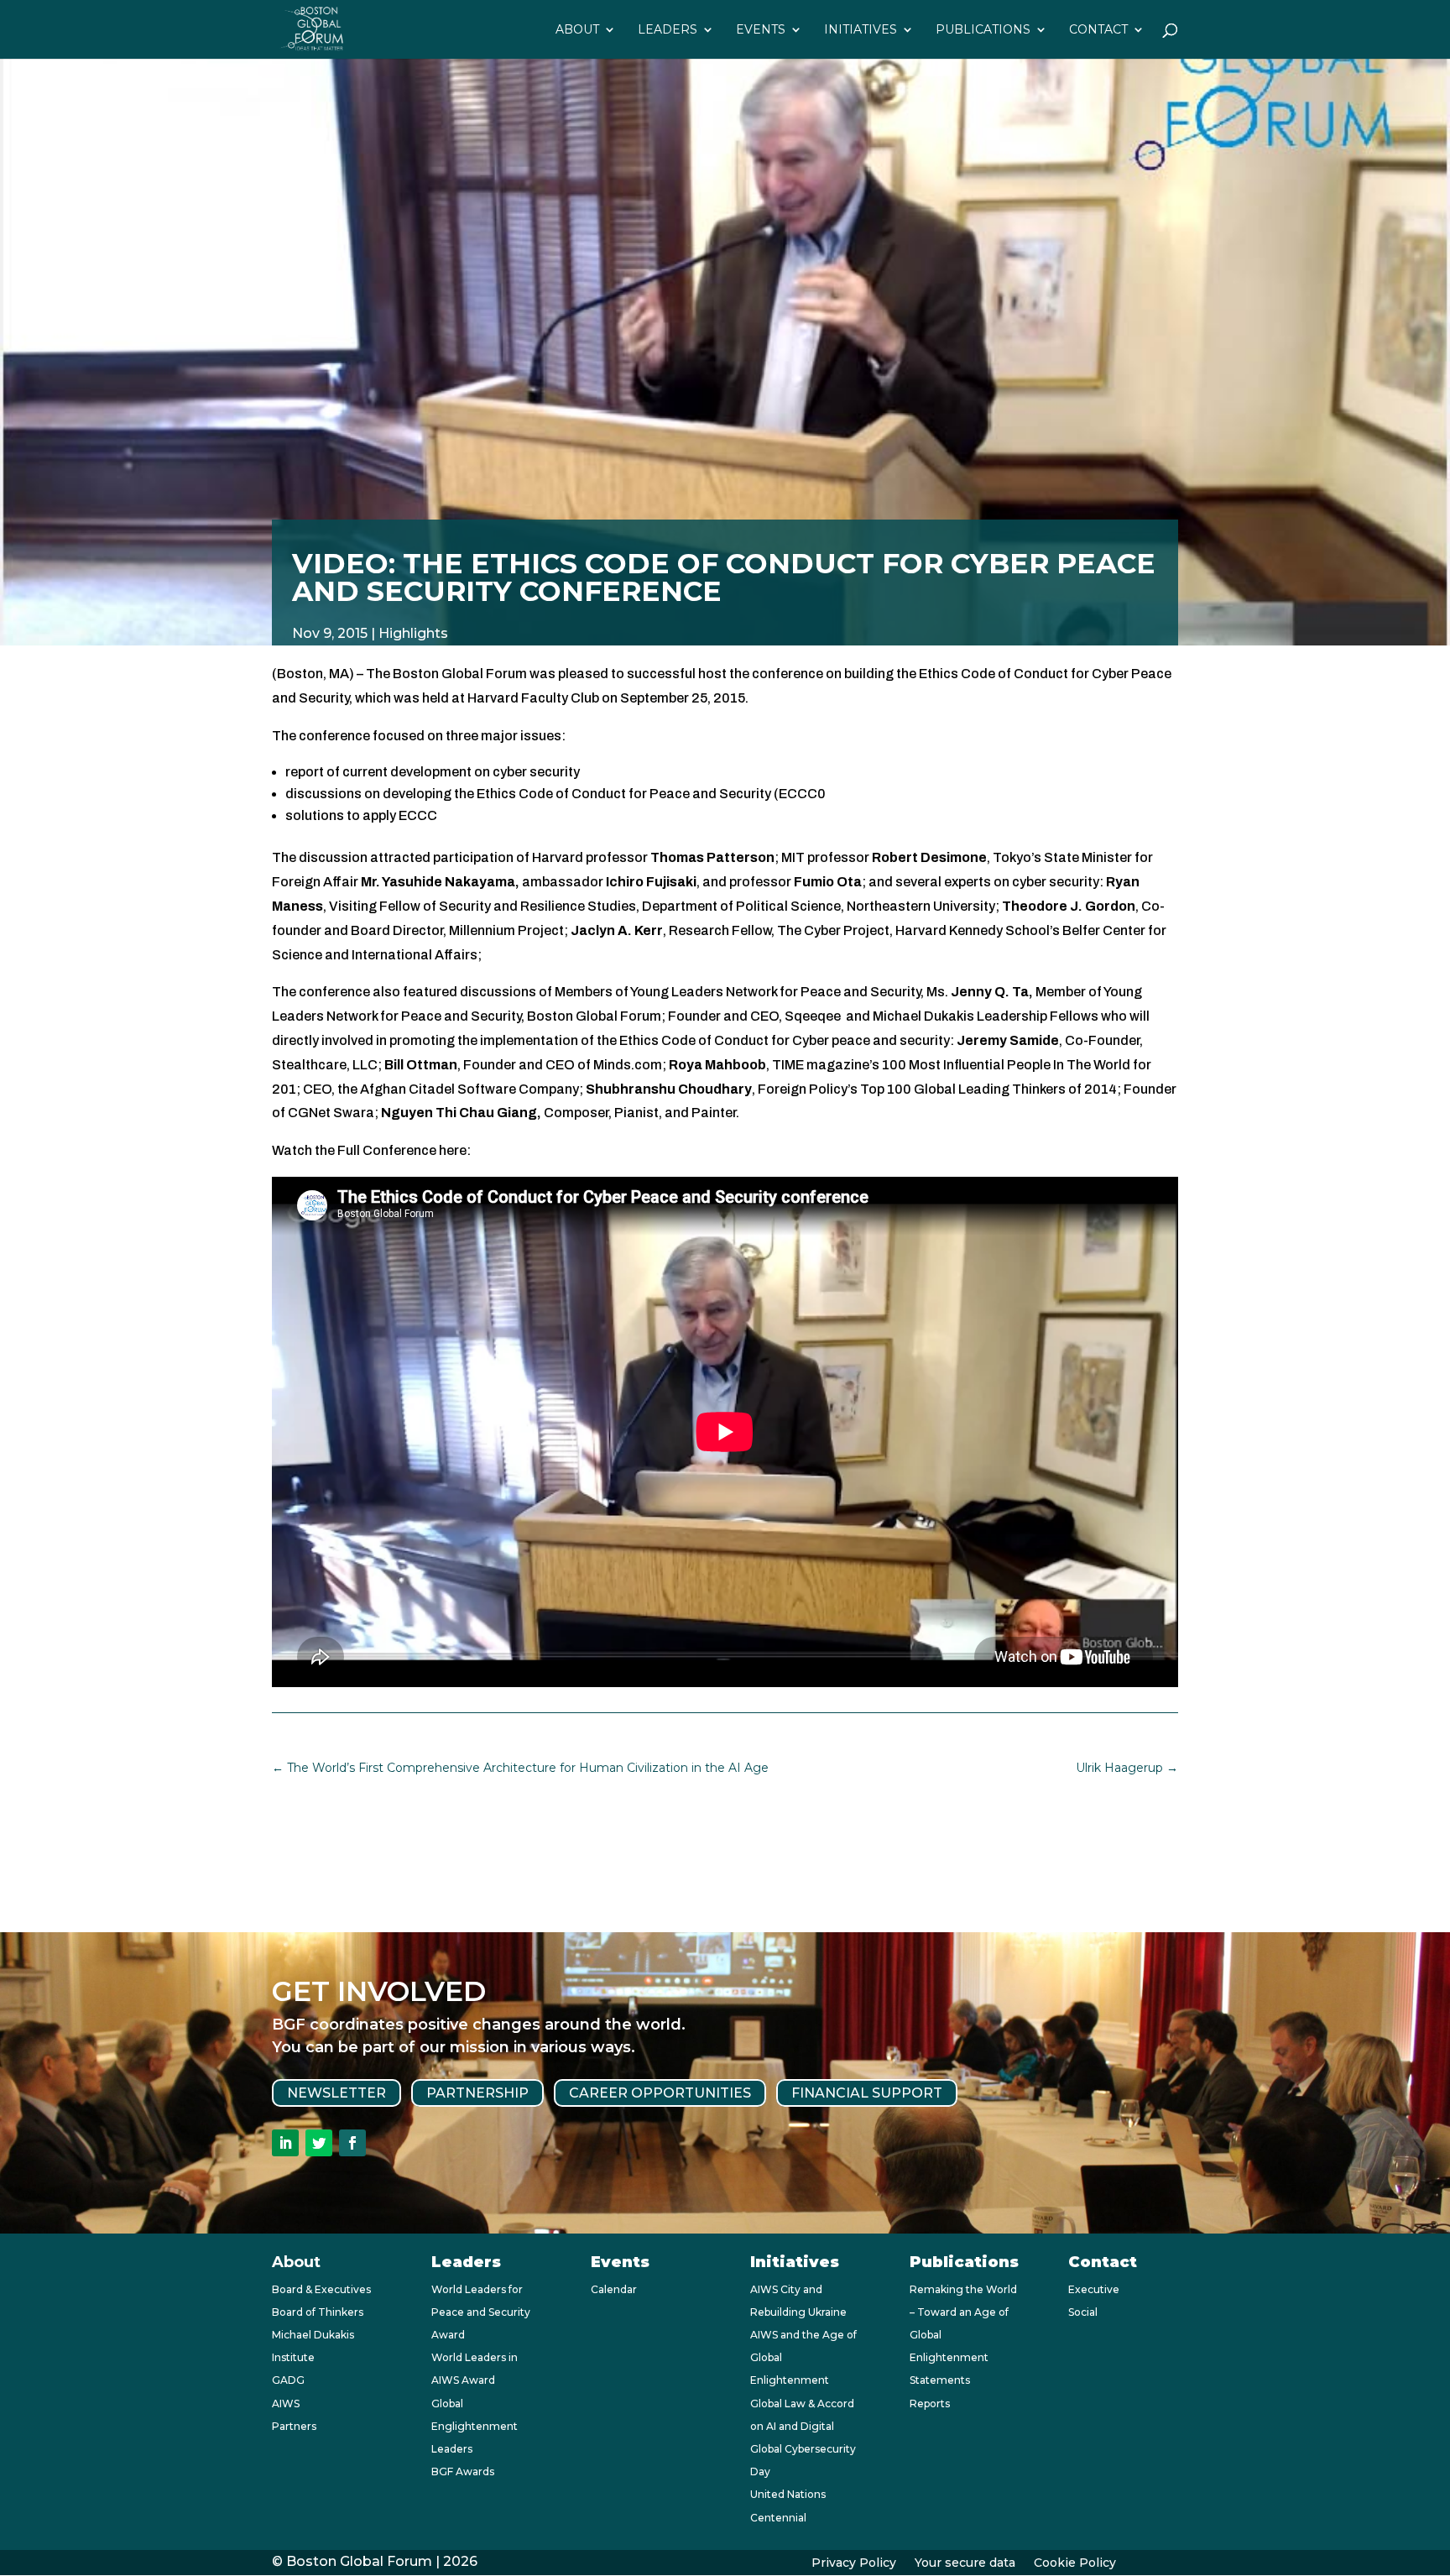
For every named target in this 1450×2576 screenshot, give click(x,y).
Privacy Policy (854, 2563)
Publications (983, 30)
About (577, 30)
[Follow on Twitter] (319, 2143)
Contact (1098, 30)
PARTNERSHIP (477, 2093)
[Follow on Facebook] (352, 2143)
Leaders (668, 30)
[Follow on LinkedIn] (285, 2143)
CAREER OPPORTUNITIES (660, 2093)
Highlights (413, 633)
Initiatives (861, 30)
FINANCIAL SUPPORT (867, 2093)
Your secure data (965, 2563)
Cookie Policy (1075, 2563)
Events (761, 30)
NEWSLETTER (336, 2093)
